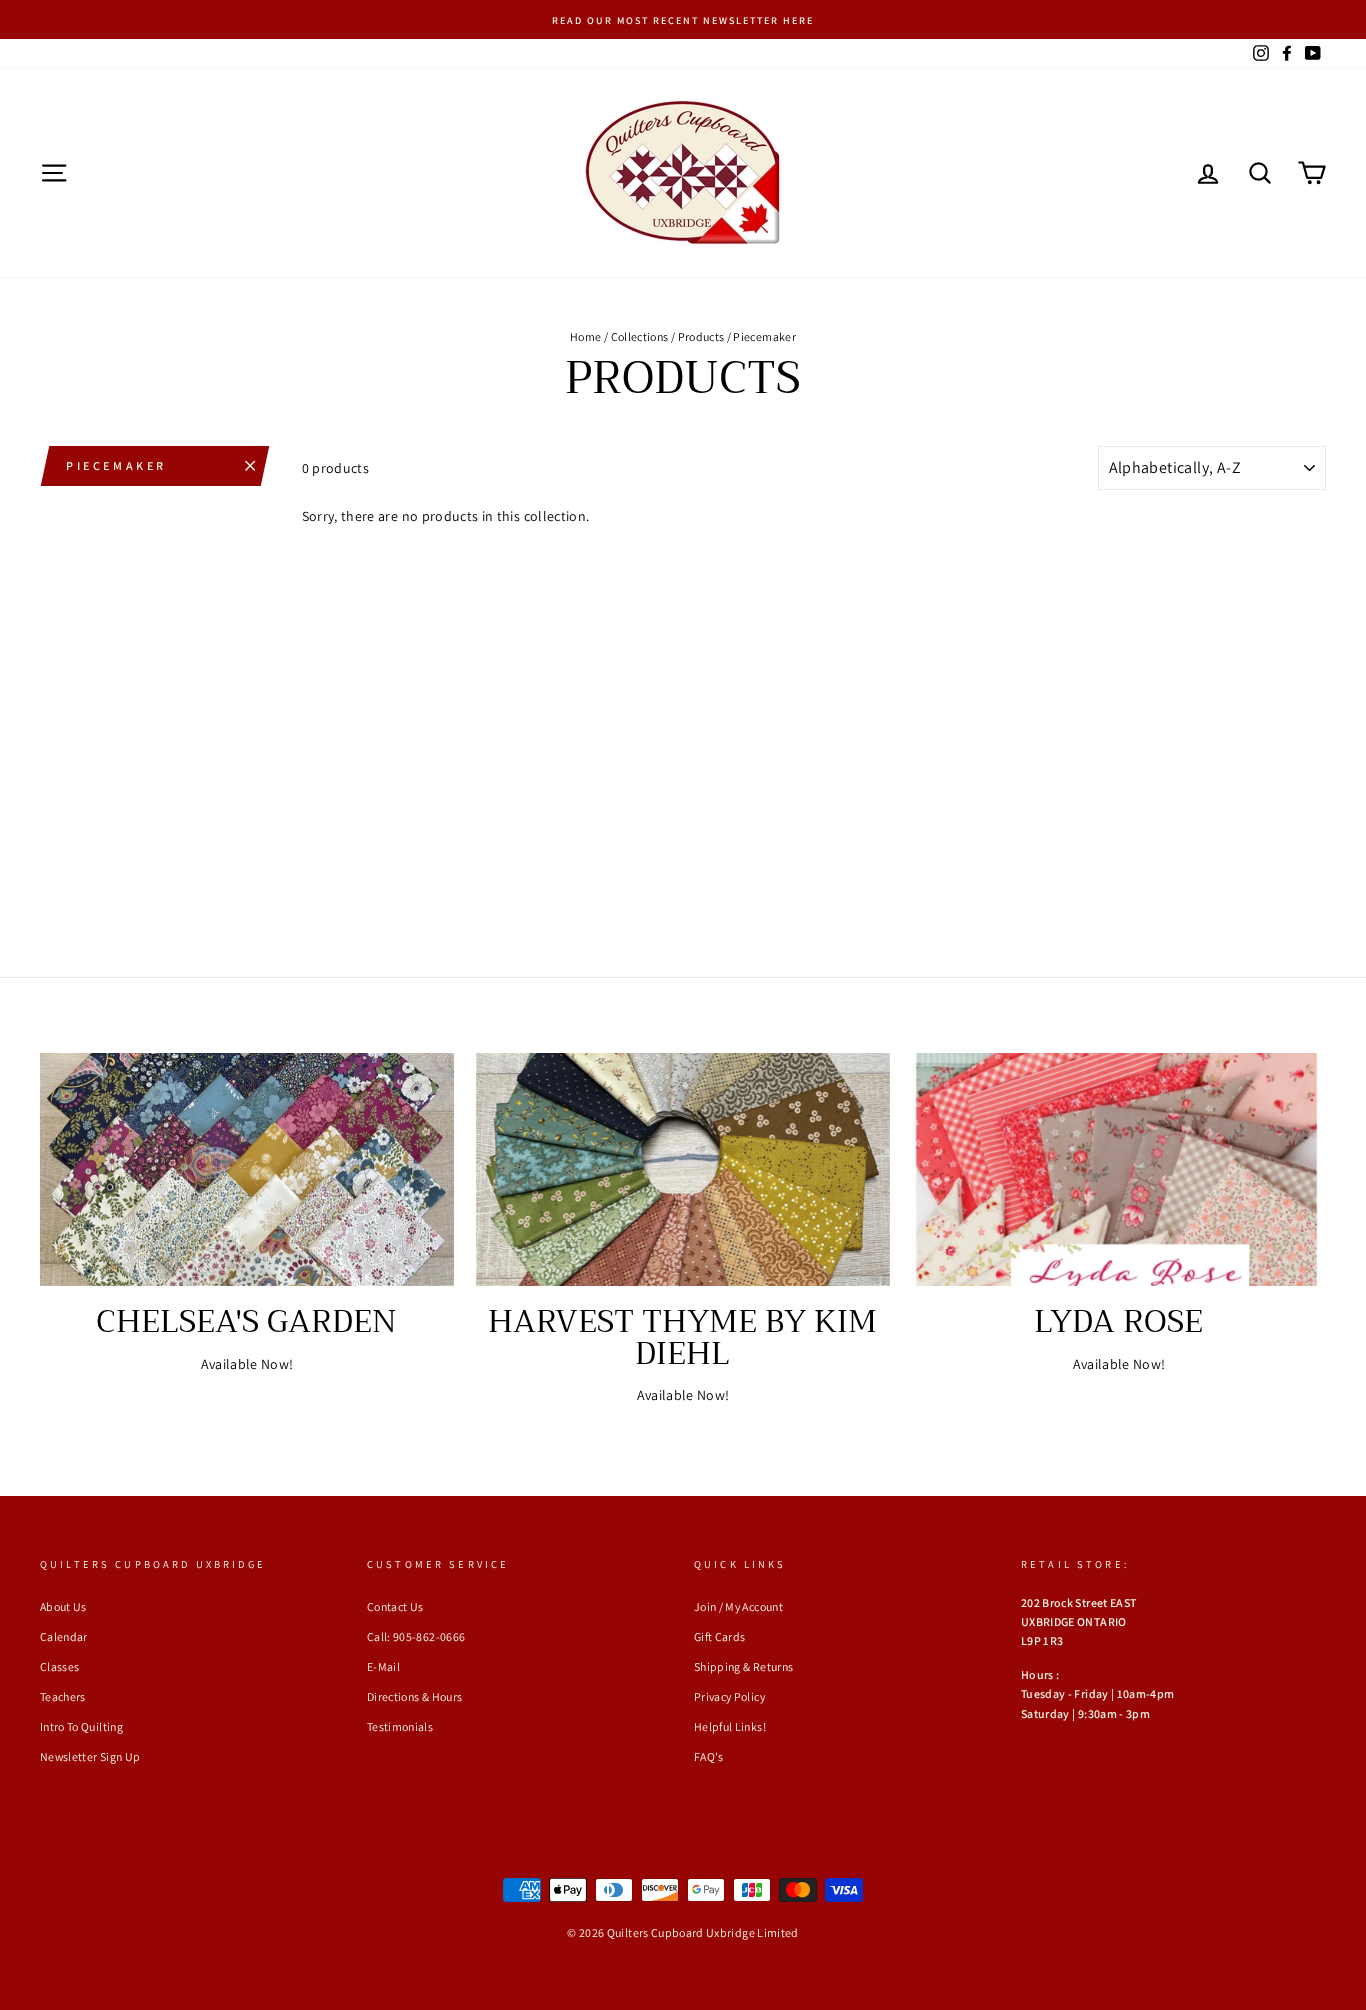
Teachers (63, 1696)
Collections (640, 336)
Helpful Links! (730, 1726)
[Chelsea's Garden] (247, 1169)
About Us (63, 1606)
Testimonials (400, 1726)
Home (585, 336)
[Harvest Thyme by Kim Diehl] (683, 1169)
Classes (59, 1666)
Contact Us (395, 1606)
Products (701, 336)
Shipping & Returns (743, 1666)
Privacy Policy (729, 1696)
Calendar (64, 1636)
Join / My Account (738, 1606)
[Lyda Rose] (1119, 1169)
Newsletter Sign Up (90, 1756)
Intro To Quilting (81, 1726)
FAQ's (709, 1756)
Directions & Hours (414, 1696)
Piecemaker (116, 465)
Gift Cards (720, 1636)
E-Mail (383, 1666)
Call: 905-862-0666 (416, 1636)
